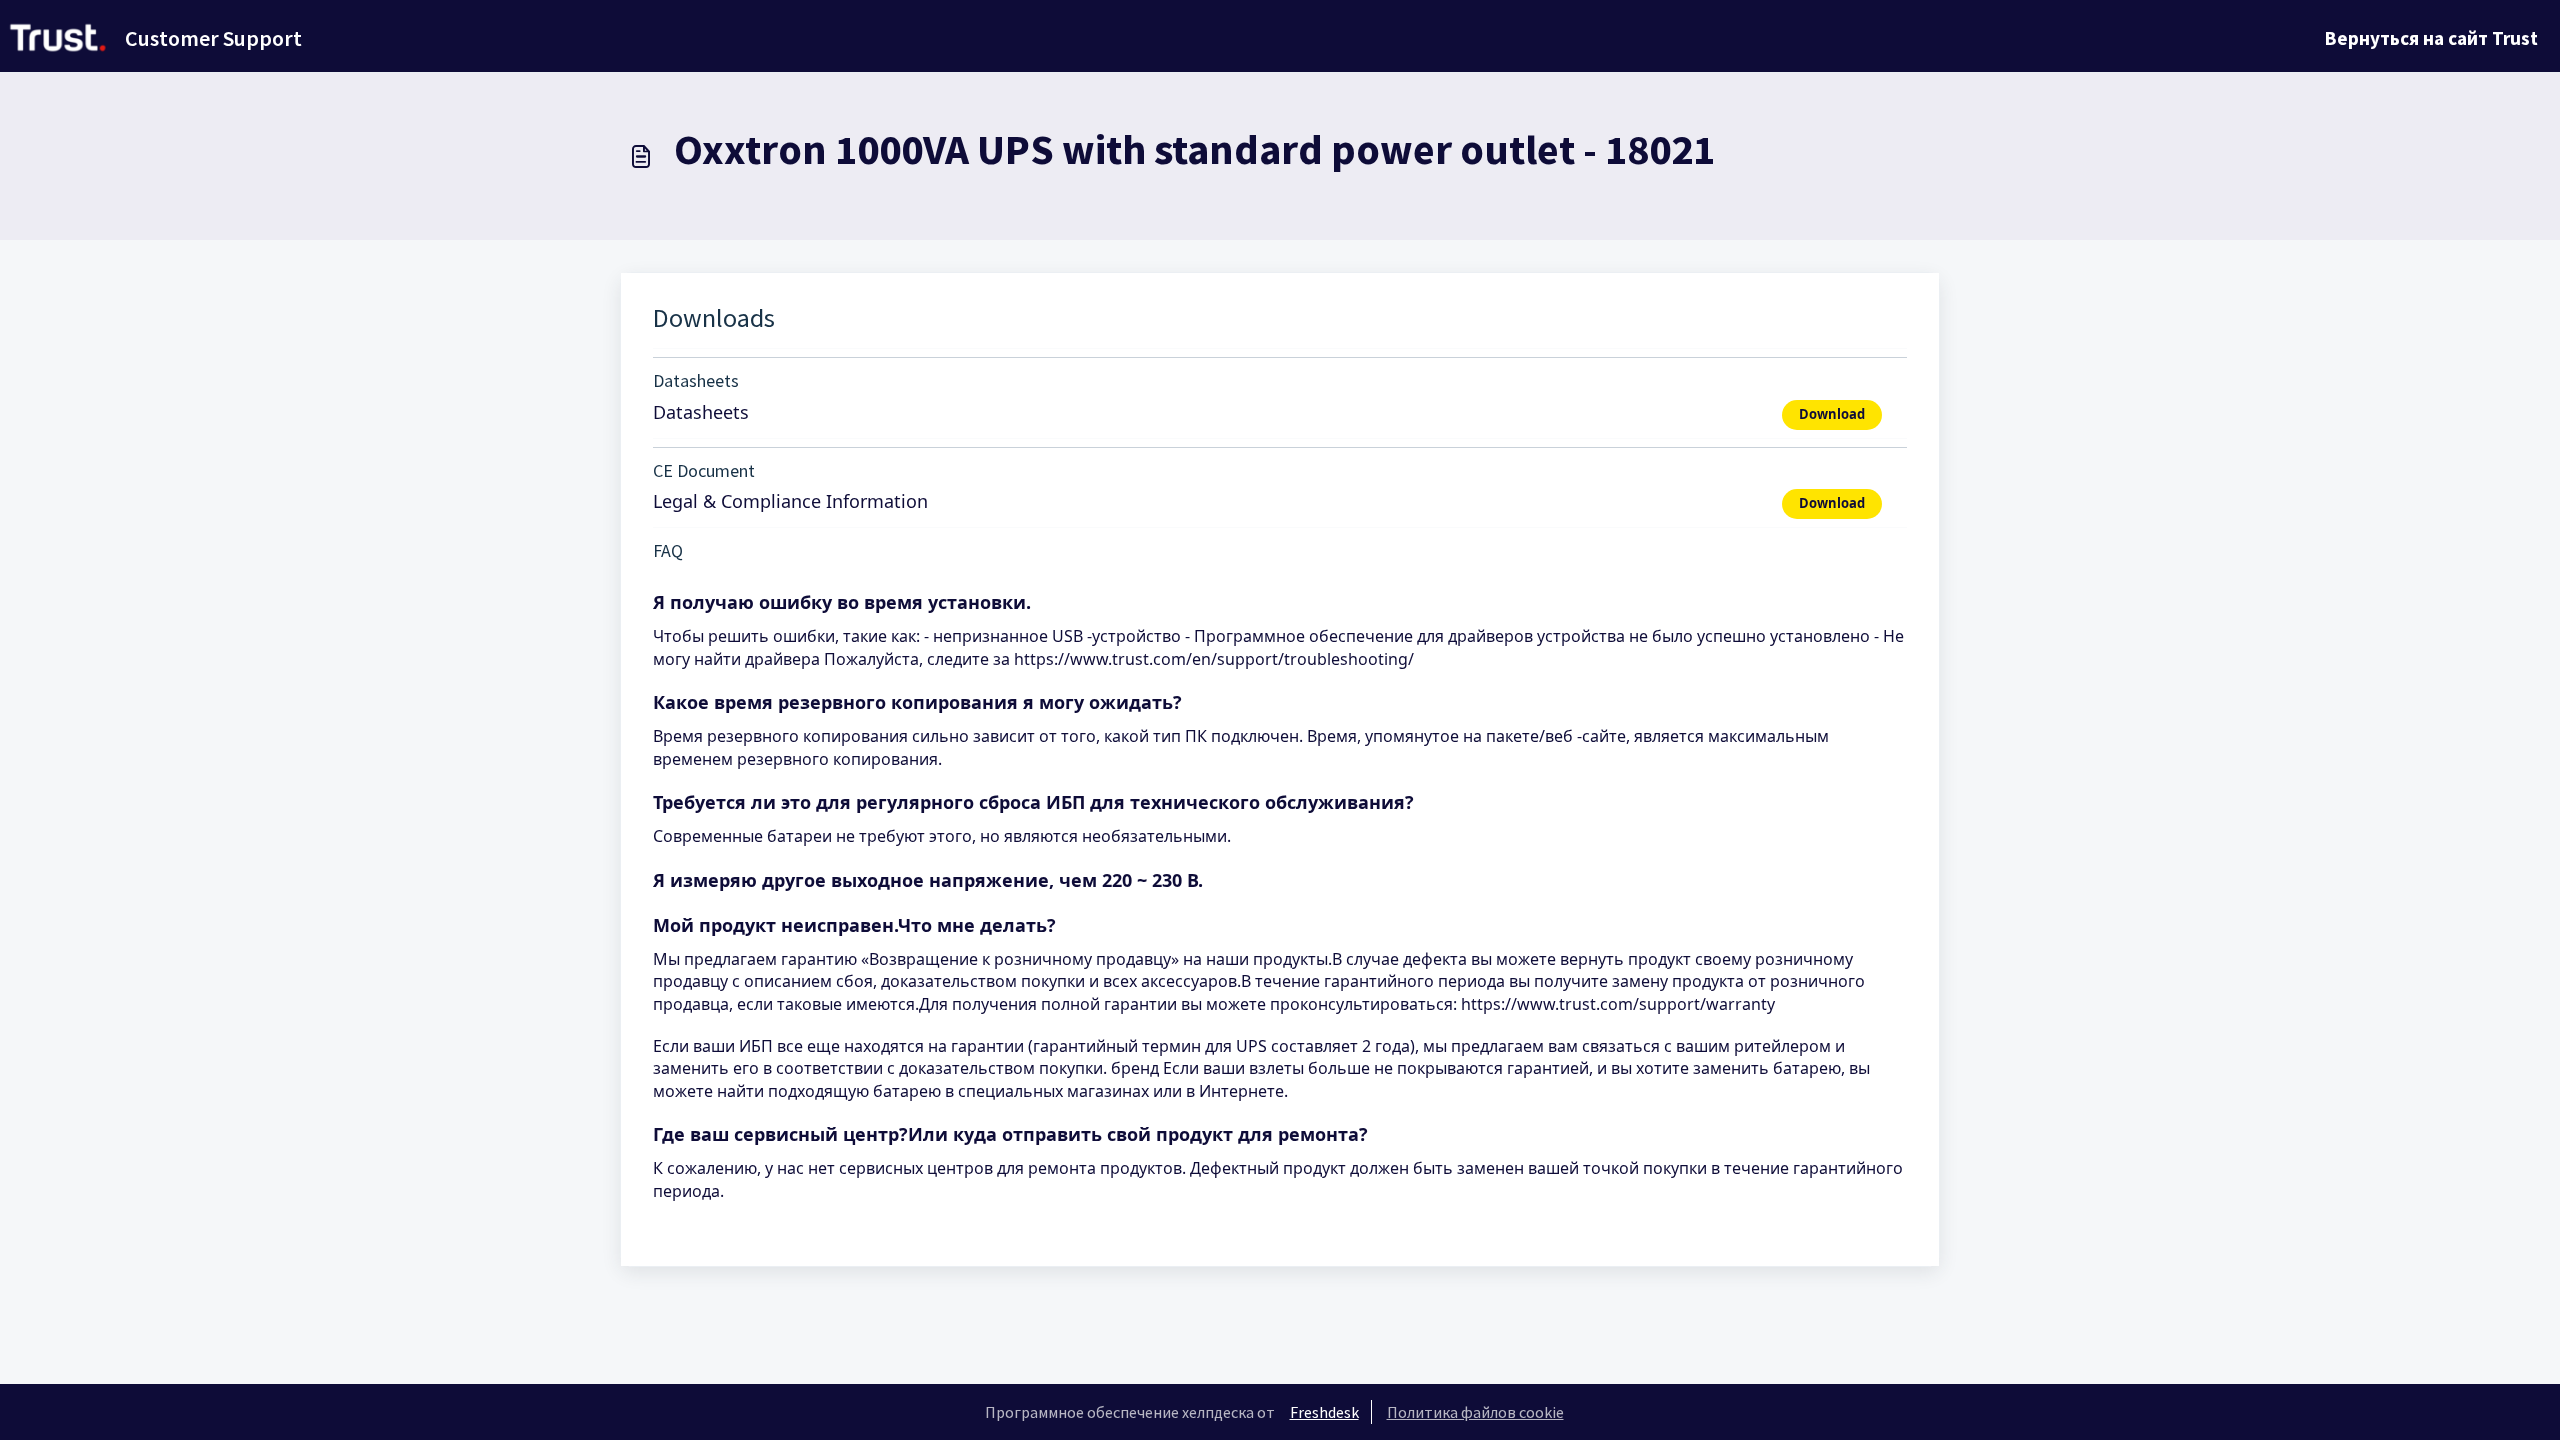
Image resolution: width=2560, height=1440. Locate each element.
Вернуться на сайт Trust (2431, 38)
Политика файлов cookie (1475, 1412)
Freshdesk (1324, 1412)
